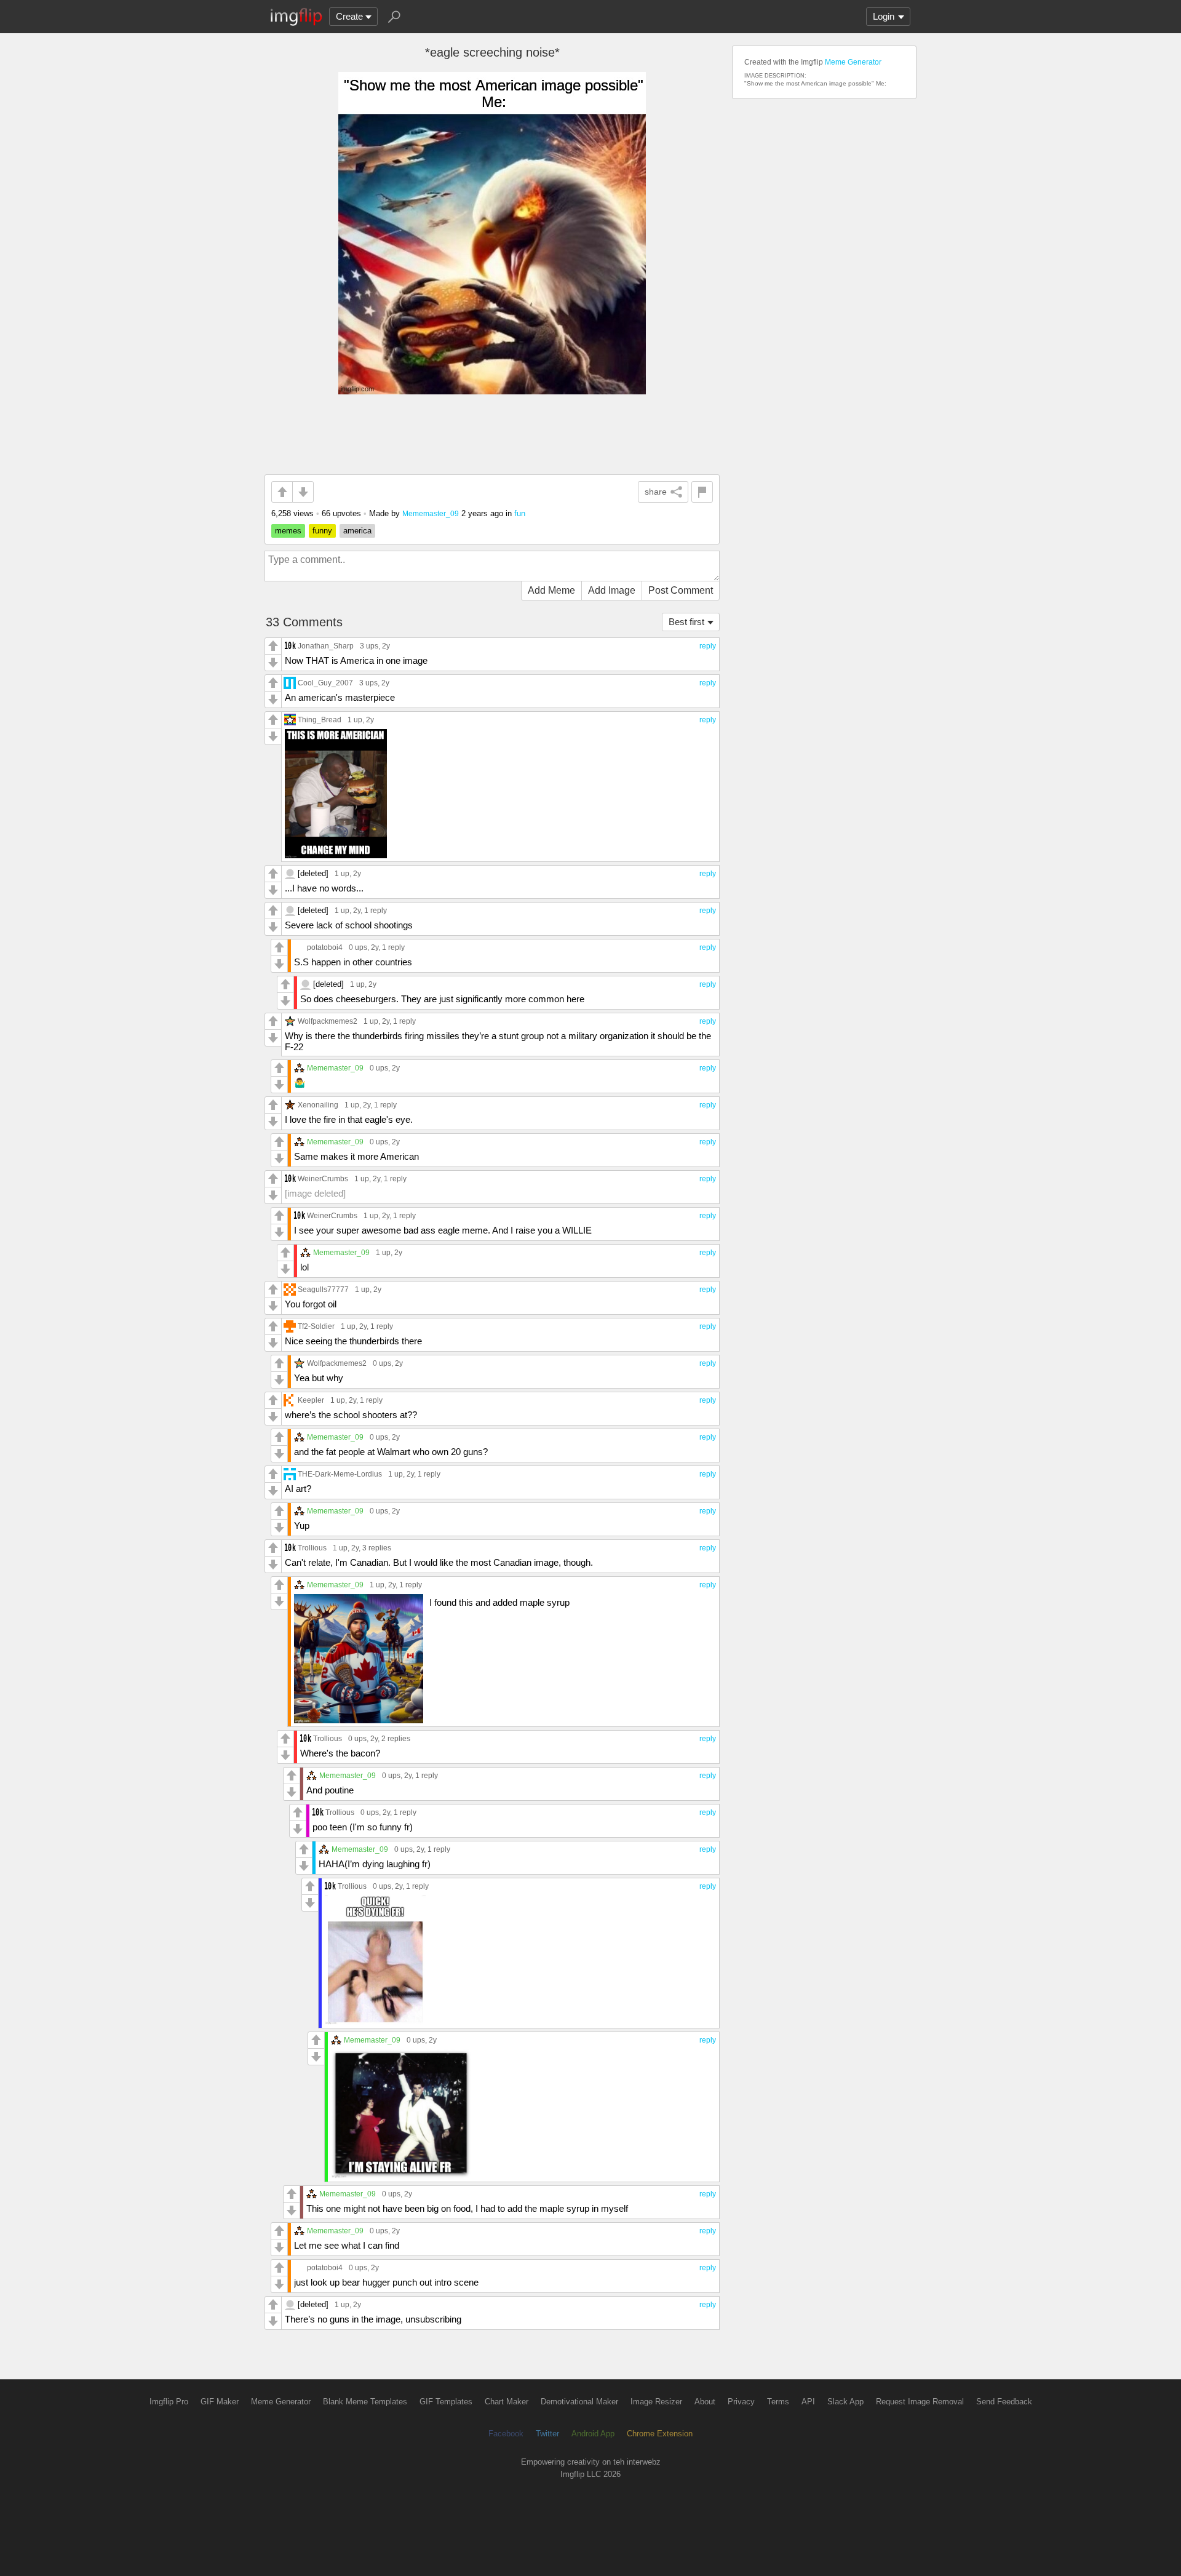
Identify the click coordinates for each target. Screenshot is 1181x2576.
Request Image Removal (920, 2402)
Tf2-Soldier (316, 1326)
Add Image (612, 590)
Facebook (506, 2434)
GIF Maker (220, 2402)
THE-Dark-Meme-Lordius (340, 1474)
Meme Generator (853, 62)
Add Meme (551, 590)
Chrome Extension (660, 2434)
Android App (593, 2434)
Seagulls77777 (323, 1289)
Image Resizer (656, 2402)
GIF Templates (446, 2402)
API (808, 2402)
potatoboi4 (325, 947)
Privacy (741, 2402)
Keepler (311, 1400)
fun (520, 513)
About (705, 2402)
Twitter (547, 2434)
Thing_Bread (320, 720)
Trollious (312, 1548)
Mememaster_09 (431, 513)
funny (322, 531)
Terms (778, 2402)
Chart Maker (507, 2402)
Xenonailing (318, 1105)
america (357, 531)
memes (288, 531)
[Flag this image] (702, 492)
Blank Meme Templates (365, 2402)
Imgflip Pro (169, 2402)
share (656, 492)
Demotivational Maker (579, 2402)
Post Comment (681, 590)
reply (708, 646)
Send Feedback (1004, 2402)
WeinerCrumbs (323, 1178)
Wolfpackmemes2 (328, 1021)
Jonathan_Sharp (326, 646)
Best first (686, 622)
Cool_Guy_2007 (325, 683)
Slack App (845, 2402)
